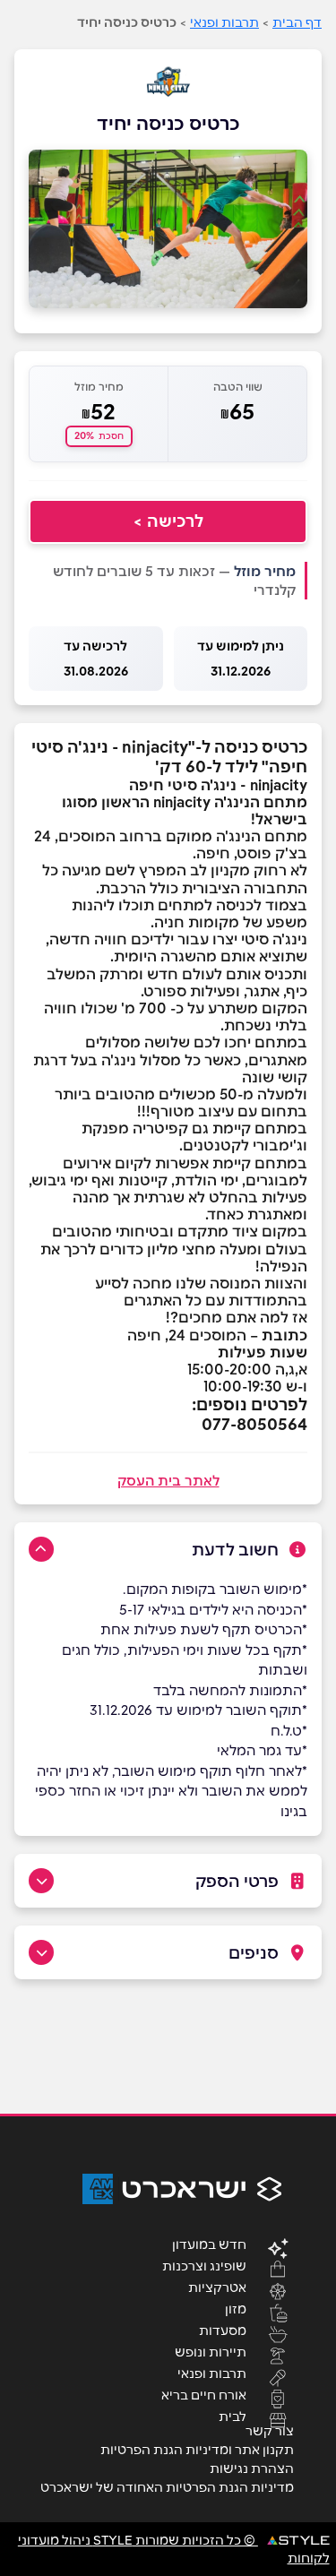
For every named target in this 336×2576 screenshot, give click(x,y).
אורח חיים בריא (204, 2394)
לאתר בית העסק (168, 1481)
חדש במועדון (209, 2244)
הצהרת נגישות (252, 2468)
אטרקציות (217, 2287)
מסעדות (223, 2330)
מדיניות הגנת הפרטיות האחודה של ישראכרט (167, 2487)
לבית (233, 2416)
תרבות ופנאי (224, 22)
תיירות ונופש (211, 2351)
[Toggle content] (41, 1549)
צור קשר (270, 2431)
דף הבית (297, 22)
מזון (236, 2308)
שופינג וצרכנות (204, 2265)
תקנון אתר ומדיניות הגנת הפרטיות (197, 2450)
